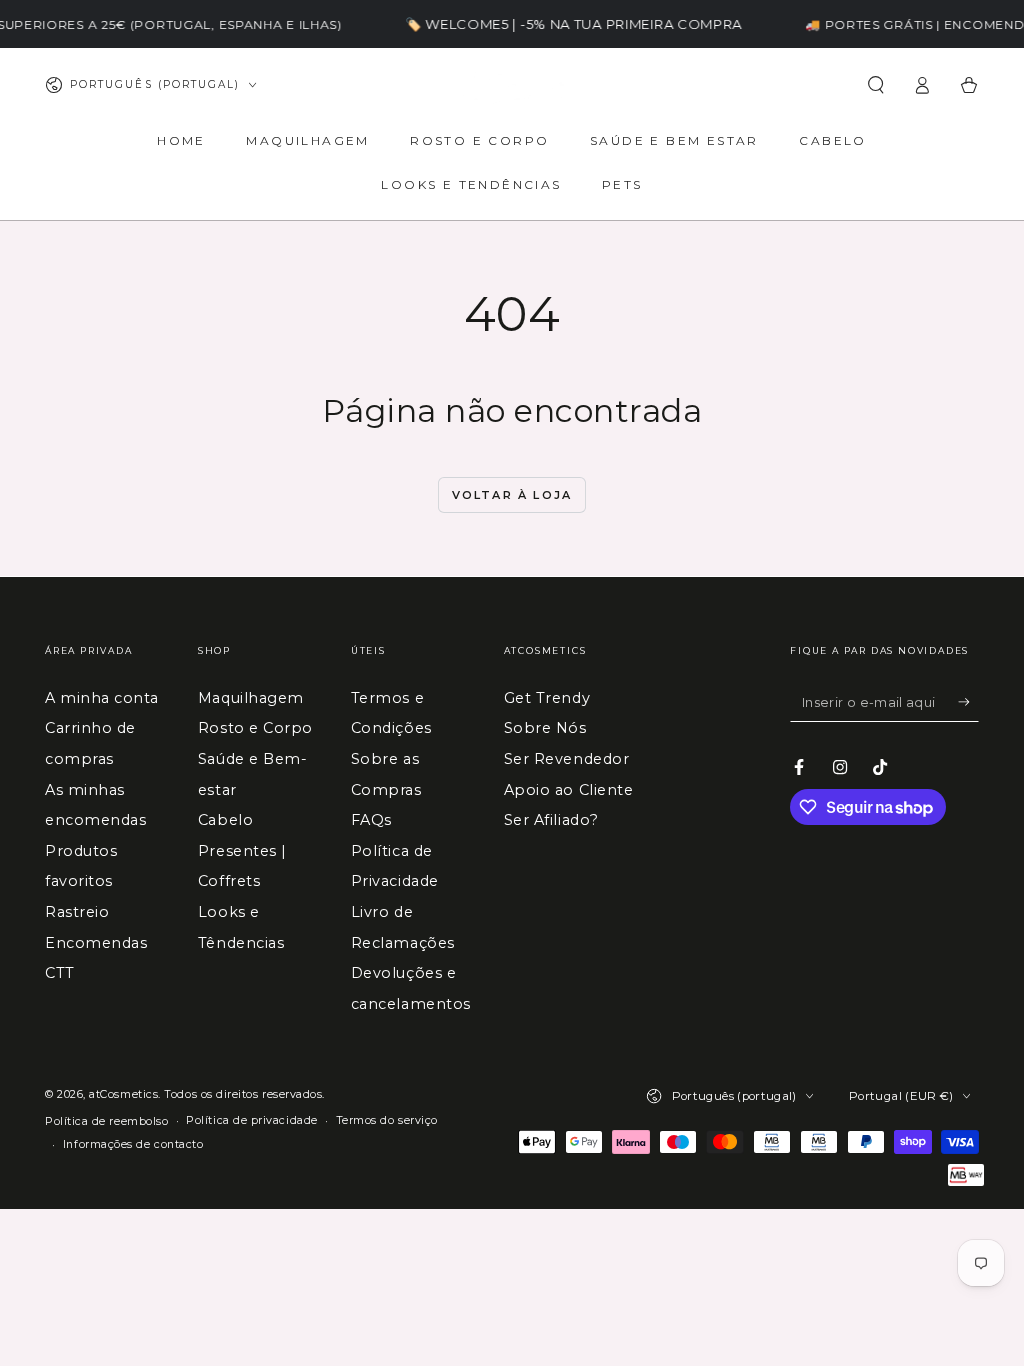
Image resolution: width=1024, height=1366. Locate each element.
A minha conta (102, 698)
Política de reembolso (106, 1121)
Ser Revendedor (567, 759)
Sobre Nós (545, 728)
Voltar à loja (512, 495)
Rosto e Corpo (255, 728)
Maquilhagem (251, 698)
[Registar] (968, 702)
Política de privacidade (251, 1120)
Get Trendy (547, 698)
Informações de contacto (133, 1144)
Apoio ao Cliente (569, 790)
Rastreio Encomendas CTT (96, 942)
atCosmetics (123, 1094)
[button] (875, 85)
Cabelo (225, 820)
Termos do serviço (387, 1120)
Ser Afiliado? (551, 820)
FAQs (371, 820)
